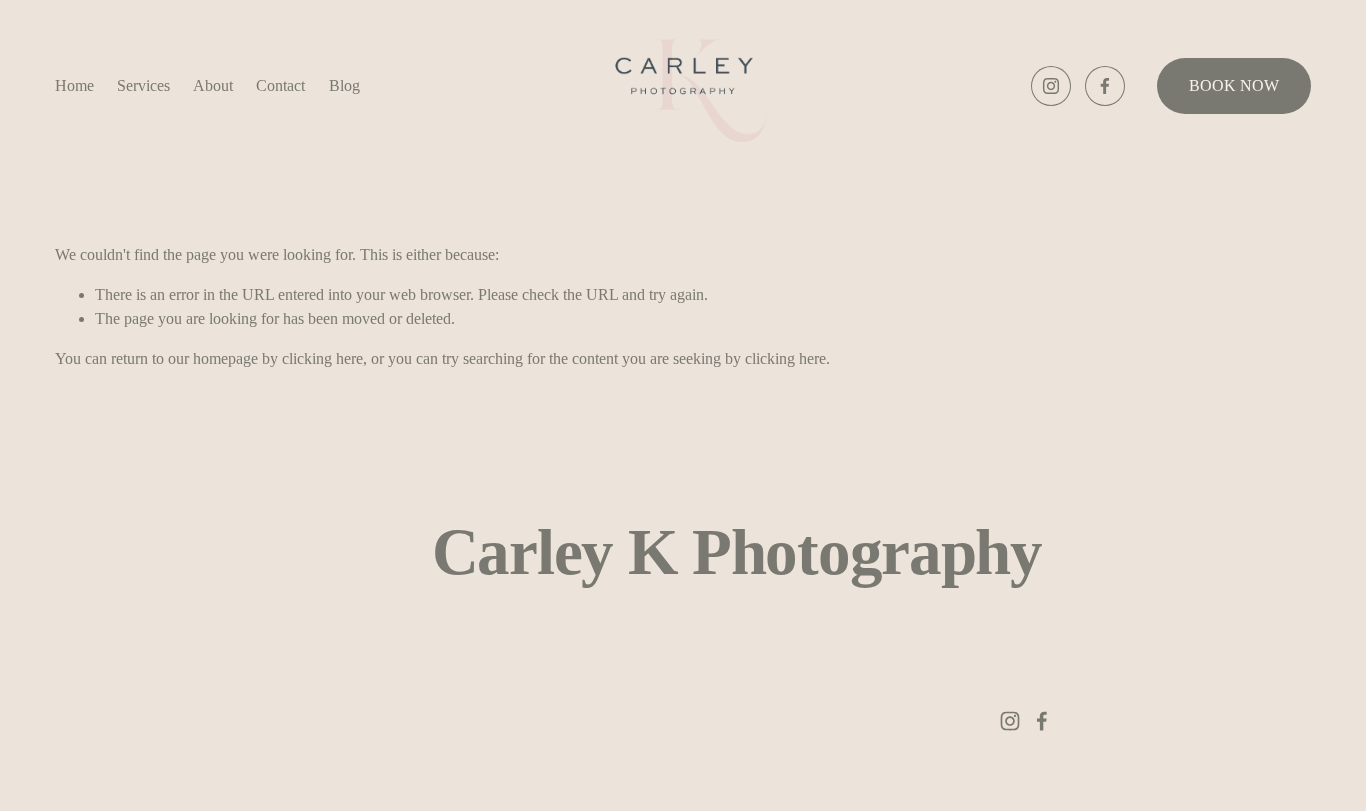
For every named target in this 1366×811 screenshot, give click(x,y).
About (213, 85)
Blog (344, 85)
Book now (1234, 85)
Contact (280, 85)
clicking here (322, 358)
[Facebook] (1105, 86)
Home (74, 85)
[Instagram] (1051, 86)
